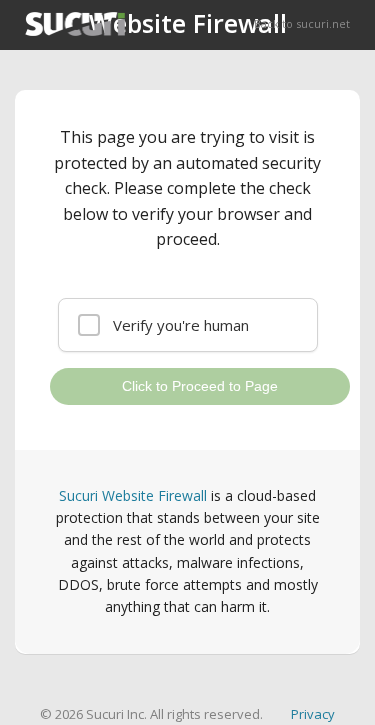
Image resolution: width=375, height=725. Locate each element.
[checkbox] (188, 325)
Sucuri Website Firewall (133, 495)
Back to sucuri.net (302, 23)
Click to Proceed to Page (200, 386)
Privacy (313, 714)
